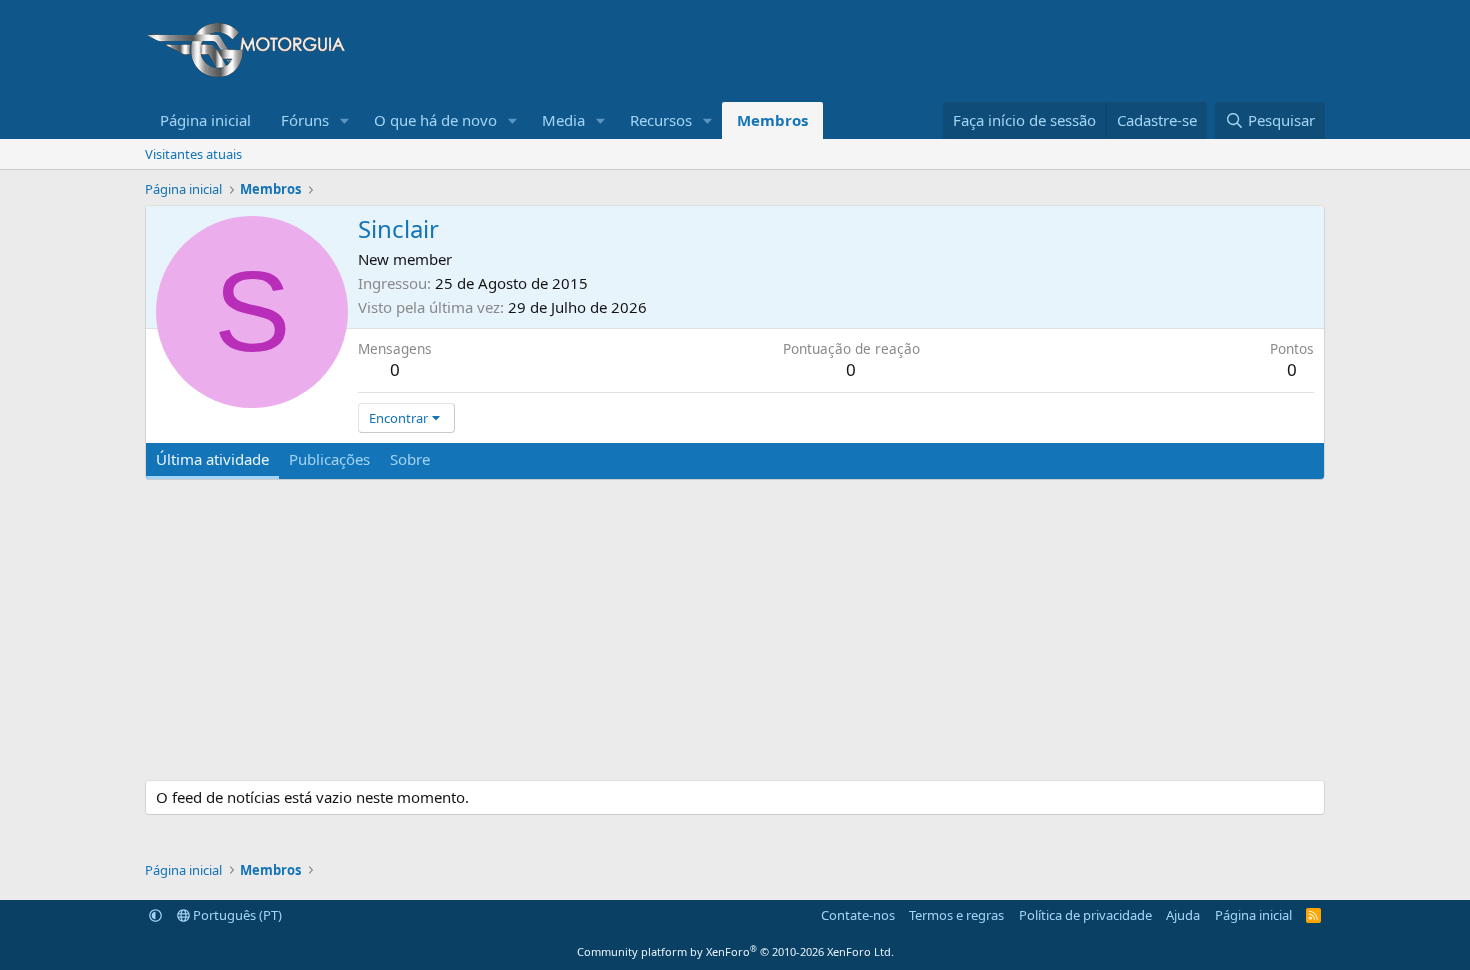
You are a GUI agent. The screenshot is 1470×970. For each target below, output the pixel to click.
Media (563, 120)
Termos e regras (956, 915)
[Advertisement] (961, 51)
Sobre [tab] (410, 459)
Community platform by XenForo (735, 951)
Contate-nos (858, 915)
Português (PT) (236, 915)
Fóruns (305, 120)
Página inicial (205, 120)
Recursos (661, 120)
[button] (345, 120)
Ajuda (1183, 915)
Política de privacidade (1085, 915)
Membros (772, 120)
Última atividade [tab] (212, 459)
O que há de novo (435, 120)
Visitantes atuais (193, 154)
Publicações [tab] (329, 459)
